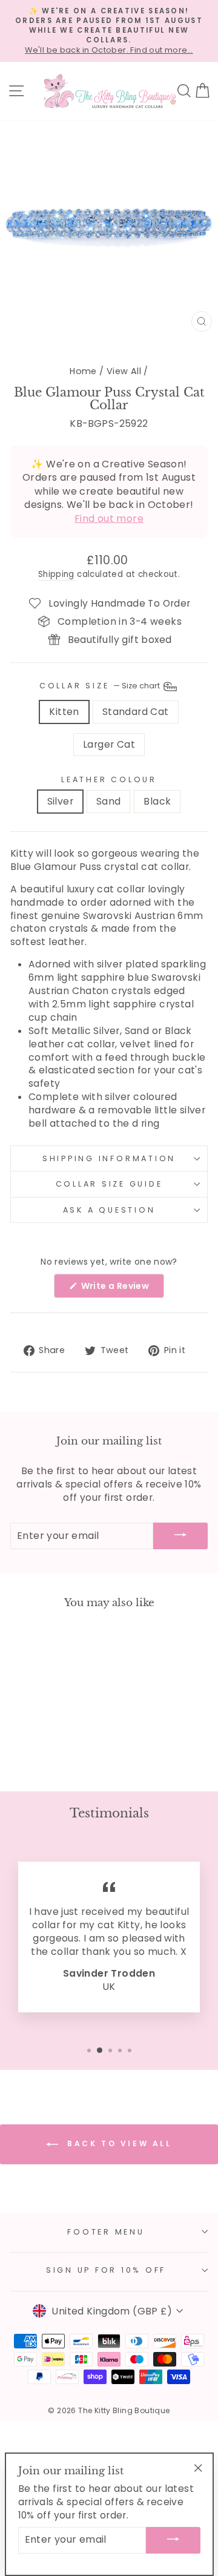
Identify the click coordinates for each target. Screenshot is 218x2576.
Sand (109, 801)
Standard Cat (136, 712)
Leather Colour (109, 779)
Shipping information (109, 1158)
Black (157, 801)
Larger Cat (109, 744)
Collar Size (101, 686)
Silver (60, 801)
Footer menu (106, 2232)
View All (124, 371)
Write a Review (121, 1289)
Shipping (56, 575)
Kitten (64, 712)
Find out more (109, 519)
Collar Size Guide (109, 1184)
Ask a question (109, 1210)
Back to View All (117, 2144)
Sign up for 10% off (106, 2270)
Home (83, 371)
